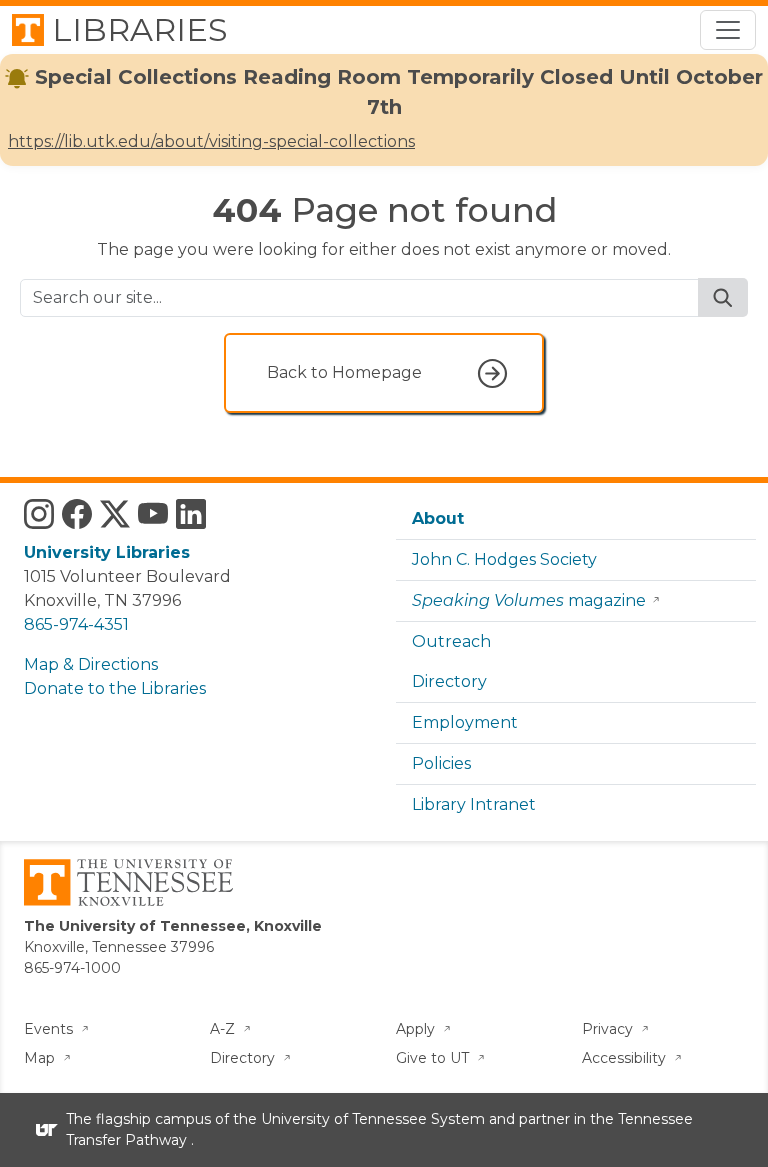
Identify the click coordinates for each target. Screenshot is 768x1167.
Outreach (451, 641)
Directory (449, 681)
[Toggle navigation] (728, 30)
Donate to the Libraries (115, 688)
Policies (441, 763)
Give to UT (434, 1058)
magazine (529, 600)
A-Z (224, 1029)
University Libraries (107, 552)
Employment (465, 722)
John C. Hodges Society (504, 559)
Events (50, 1029)
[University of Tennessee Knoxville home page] (128, 881)
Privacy (609, 1029)
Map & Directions (91, 664)
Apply (417, 1029)
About (438, 518)
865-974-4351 (76, 624)
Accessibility (626, 1058)
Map (41, 1058)
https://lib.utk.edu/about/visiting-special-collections (211, 141)
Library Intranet (474, 804)
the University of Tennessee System (359, 1119)
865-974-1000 (72, 968)
